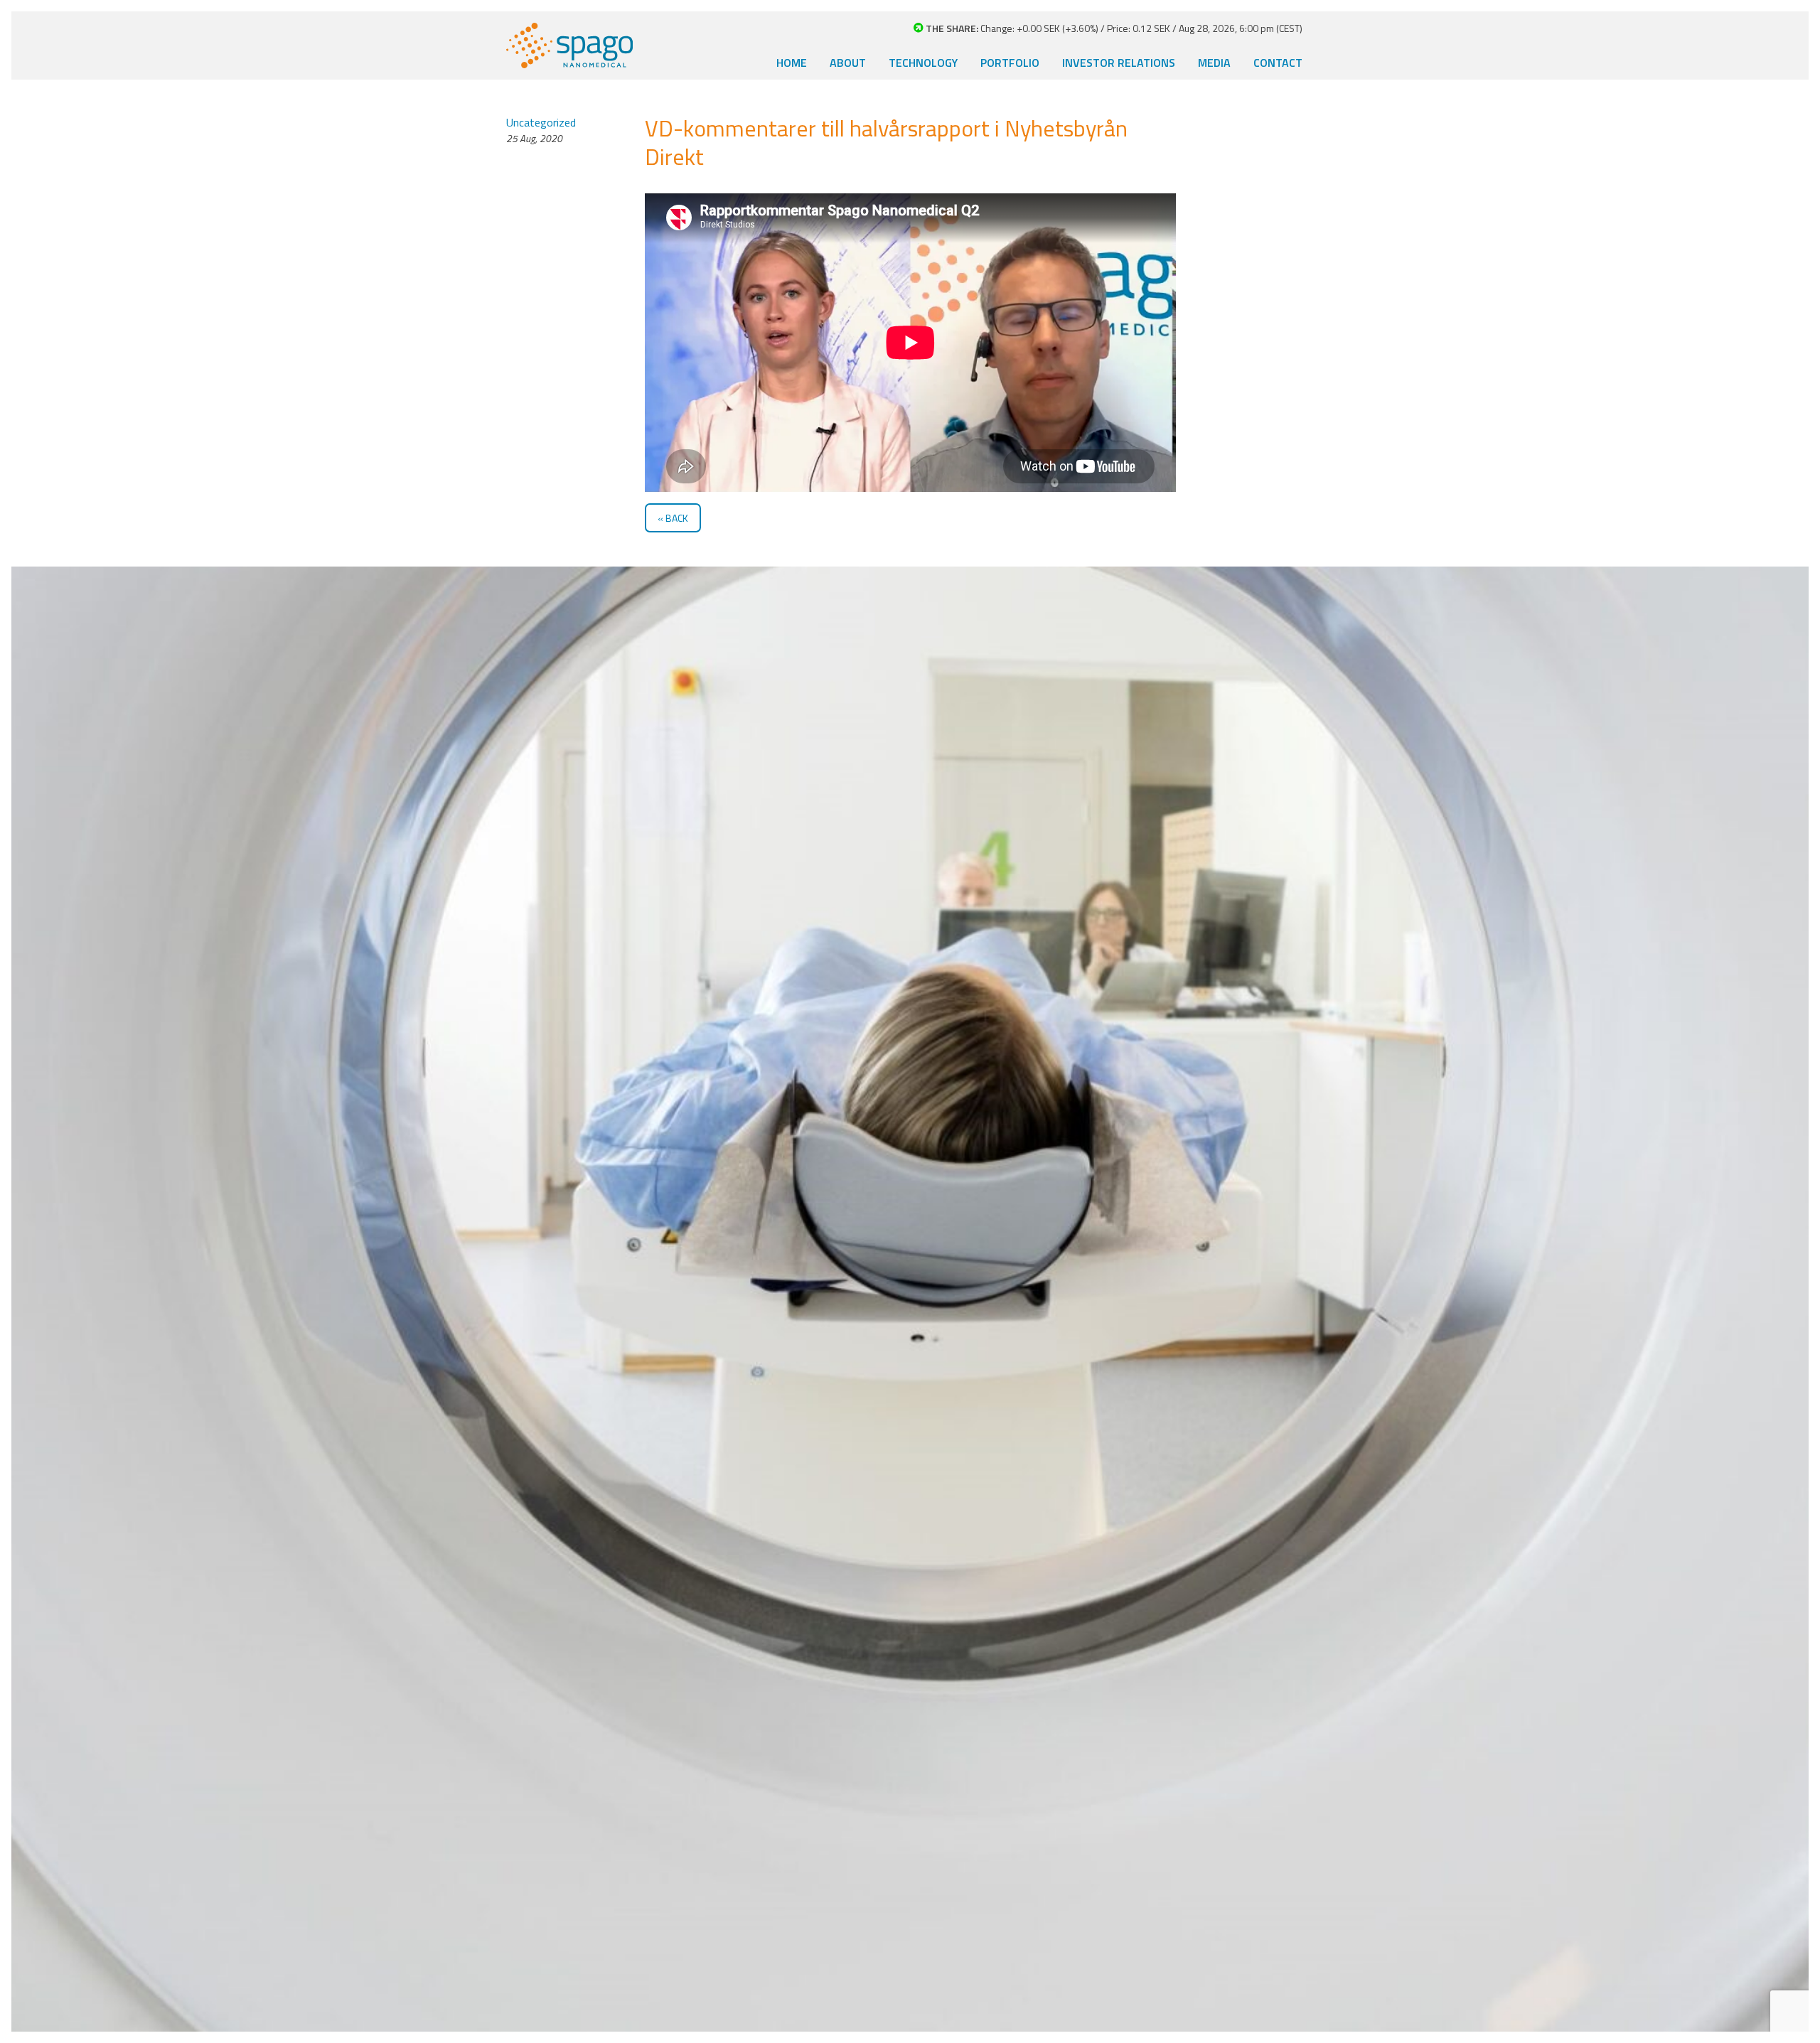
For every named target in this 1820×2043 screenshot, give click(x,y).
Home (792, 63)
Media (1214, 63)
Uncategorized (541, 122)
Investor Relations (1119, 63)
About (848, 63)
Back (677, 518)
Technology (923, 63)
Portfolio (1010, 63)
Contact (1278, 63)
